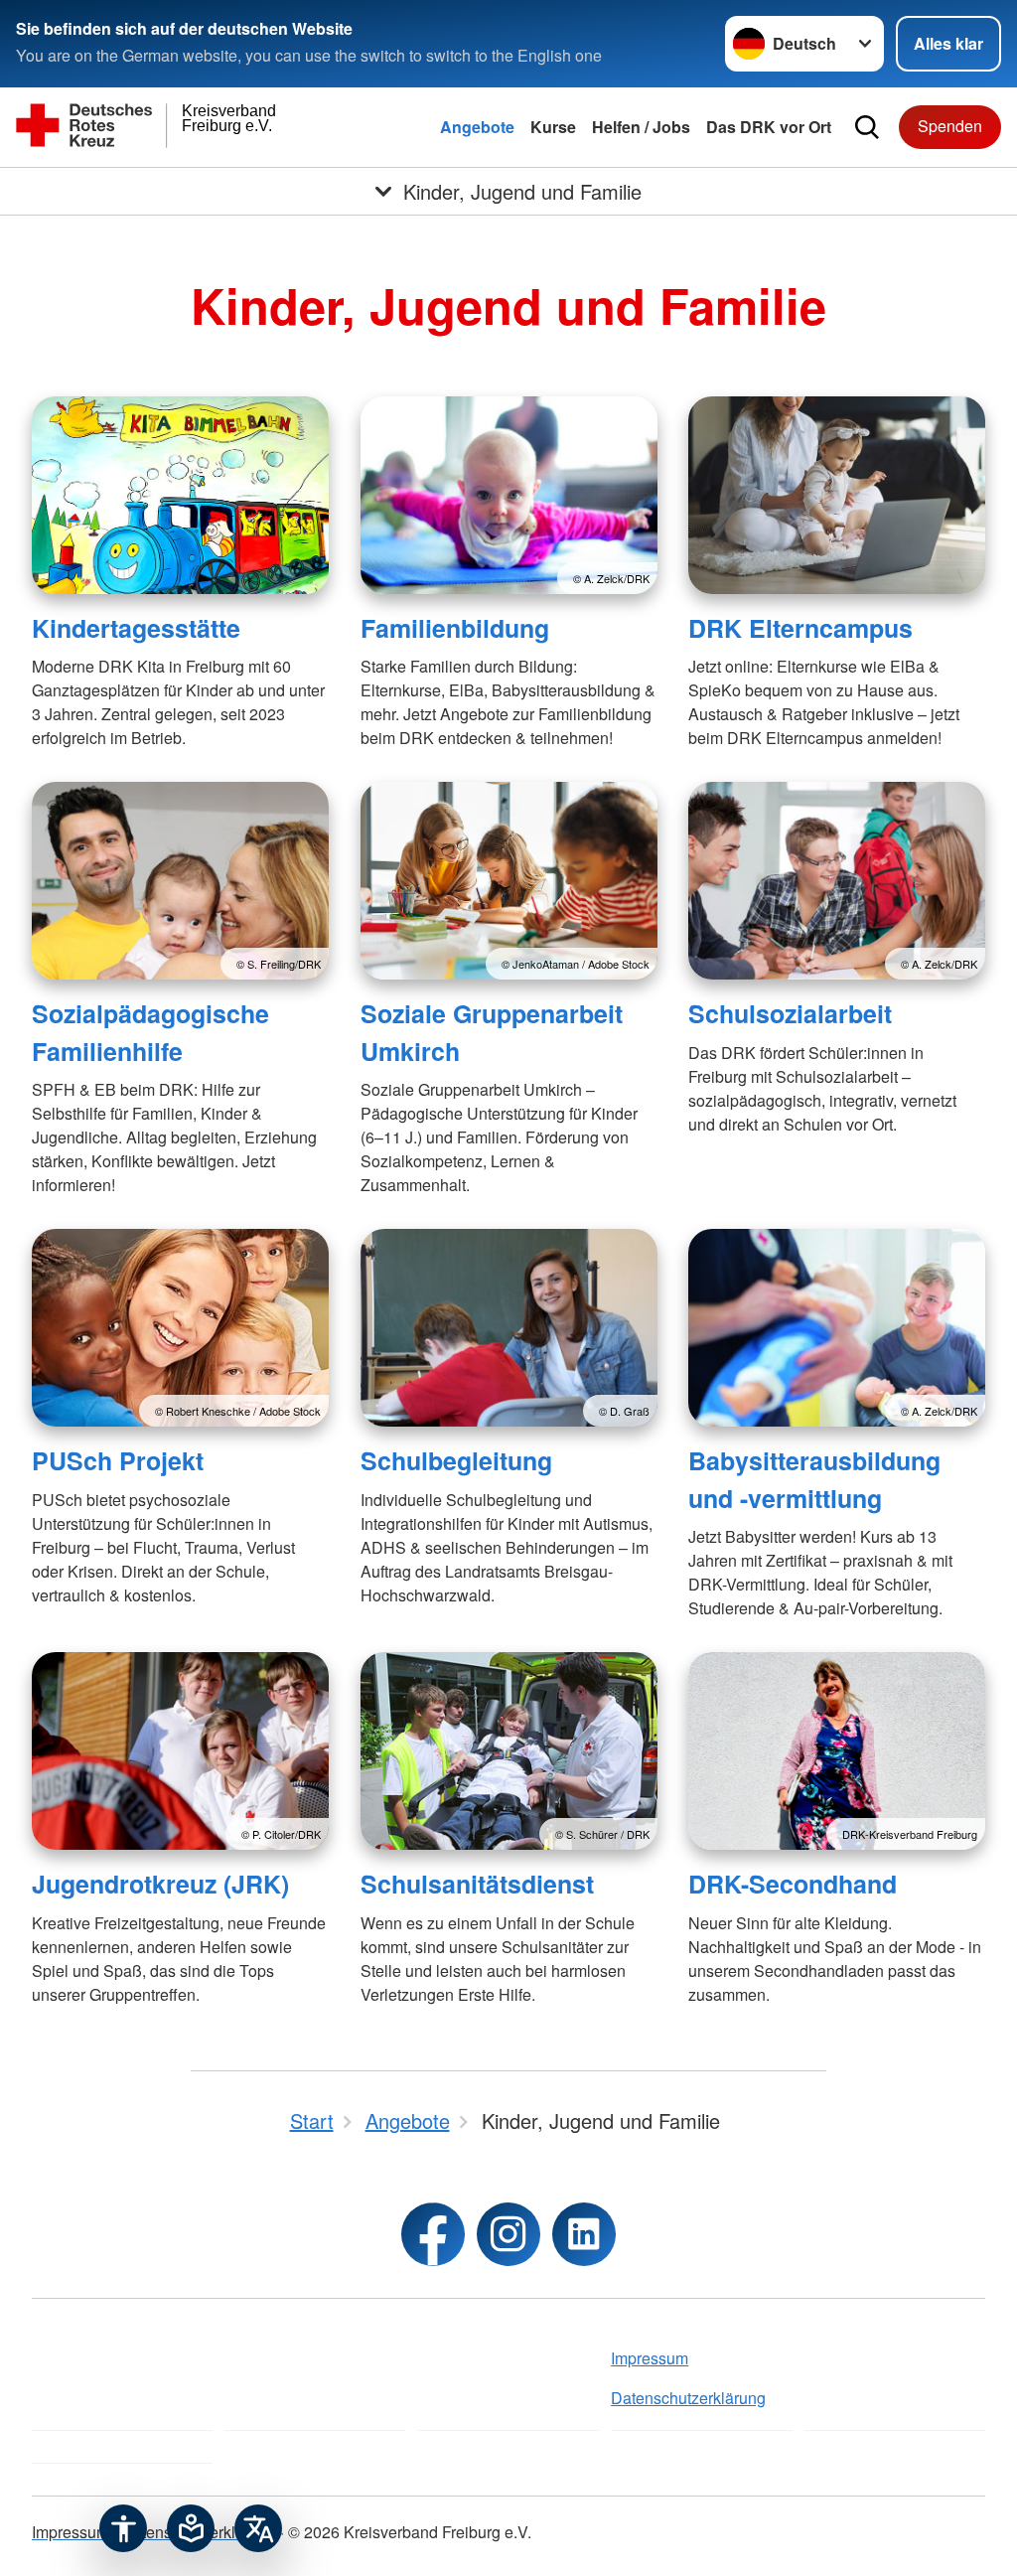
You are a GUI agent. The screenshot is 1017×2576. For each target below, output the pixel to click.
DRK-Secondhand (793, 1884)
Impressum (650, 2358)
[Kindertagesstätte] (180, 495)
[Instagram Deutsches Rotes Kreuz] (508, 2234)
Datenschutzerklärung (688, 2398)
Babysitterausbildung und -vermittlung (814, 1479)
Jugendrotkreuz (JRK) (160, 1884)
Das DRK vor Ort (769, 127)
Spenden (950, 126)
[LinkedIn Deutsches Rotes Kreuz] (584, 2234)
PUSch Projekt (118, 1460)
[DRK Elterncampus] (837, 495)
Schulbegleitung (456, 1460)
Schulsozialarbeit (790, 1013)
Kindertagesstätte (136, 628)
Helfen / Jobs (641, 127)
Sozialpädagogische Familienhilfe (150, 1032)
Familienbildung (455, 628)
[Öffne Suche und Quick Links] (867, 127)
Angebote (477, 127)
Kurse (553, 127)
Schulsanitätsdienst (477, 1884)
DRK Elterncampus (800, 628)
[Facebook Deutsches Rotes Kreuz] (433, 2234)
